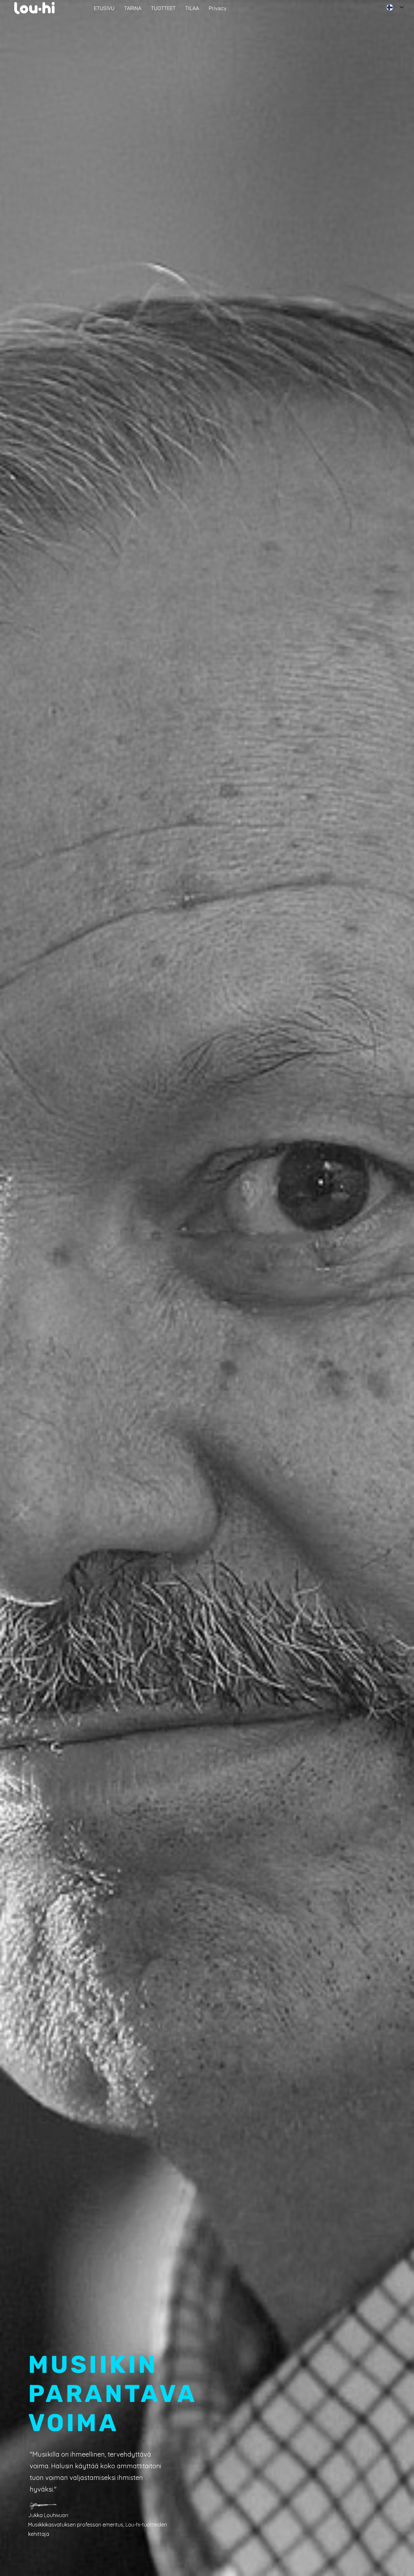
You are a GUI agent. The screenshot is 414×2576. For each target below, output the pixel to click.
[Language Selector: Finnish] (395, 7)
